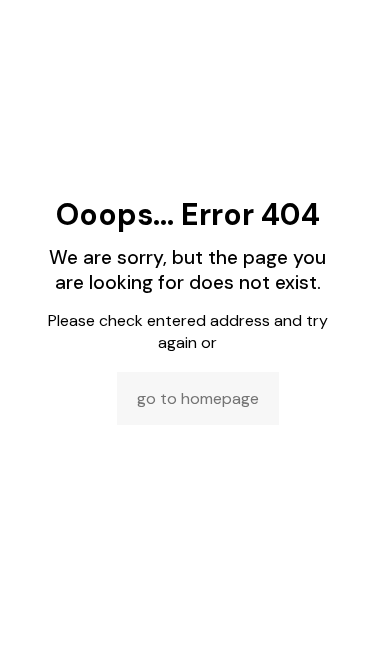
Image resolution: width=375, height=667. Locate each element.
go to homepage (198, 398)
